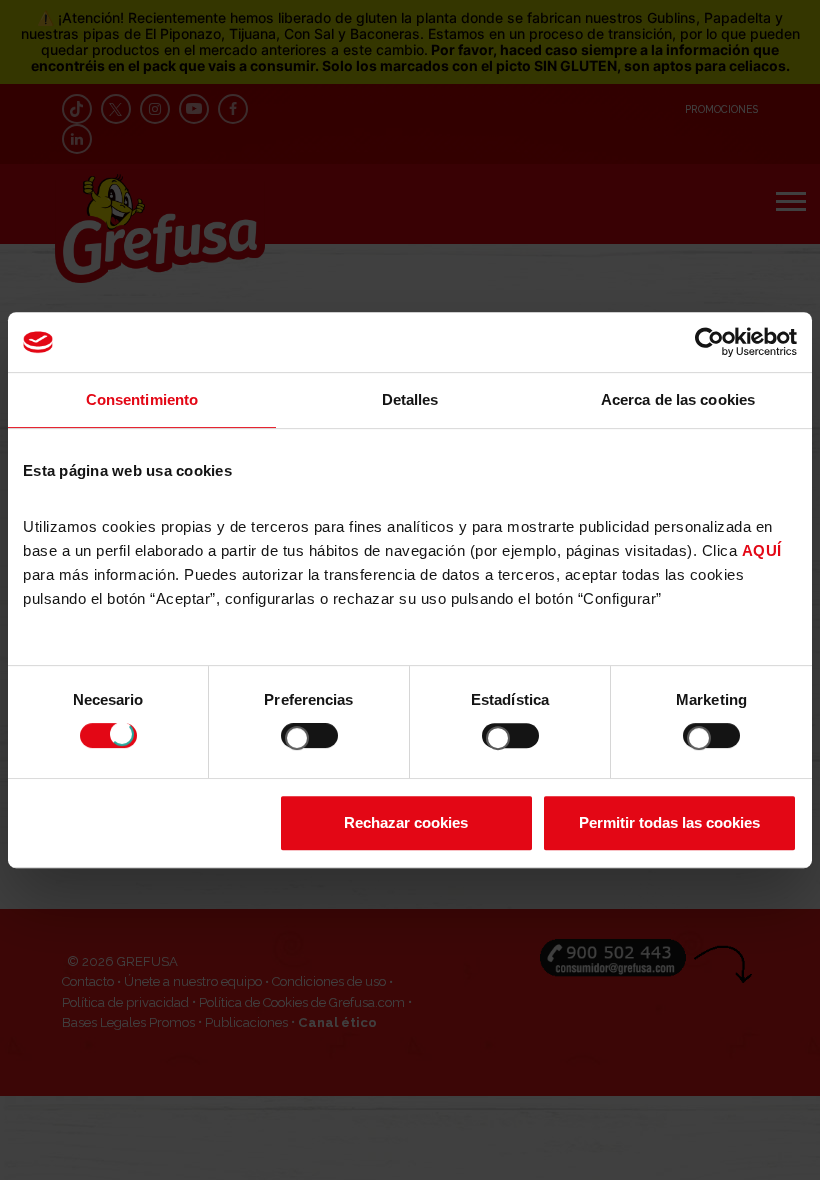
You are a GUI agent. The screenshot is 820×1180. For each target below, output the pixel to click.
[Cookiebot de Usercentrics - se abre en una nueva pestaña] (709, 342)
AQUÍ (762, 550)
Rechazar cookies (406, 822)
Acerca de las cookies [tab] (678, 399)
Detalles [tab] (410, 399)
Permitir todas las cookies (669, 822)
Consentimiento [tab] (142, 399)
